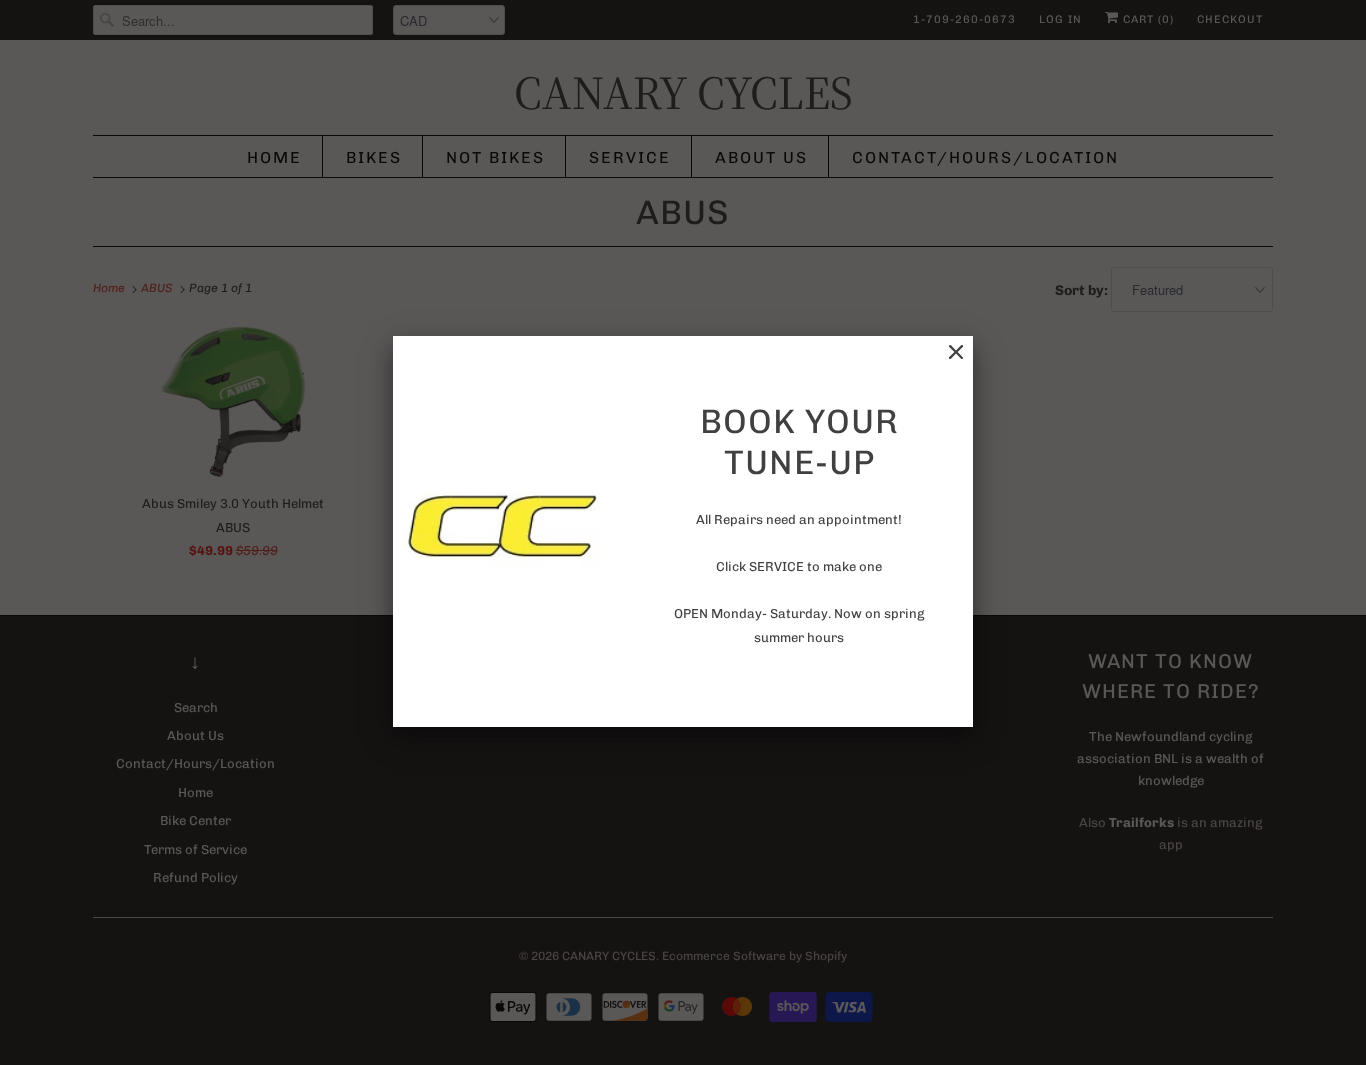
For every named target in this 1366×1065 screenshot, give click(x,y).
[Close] (956, 352)
